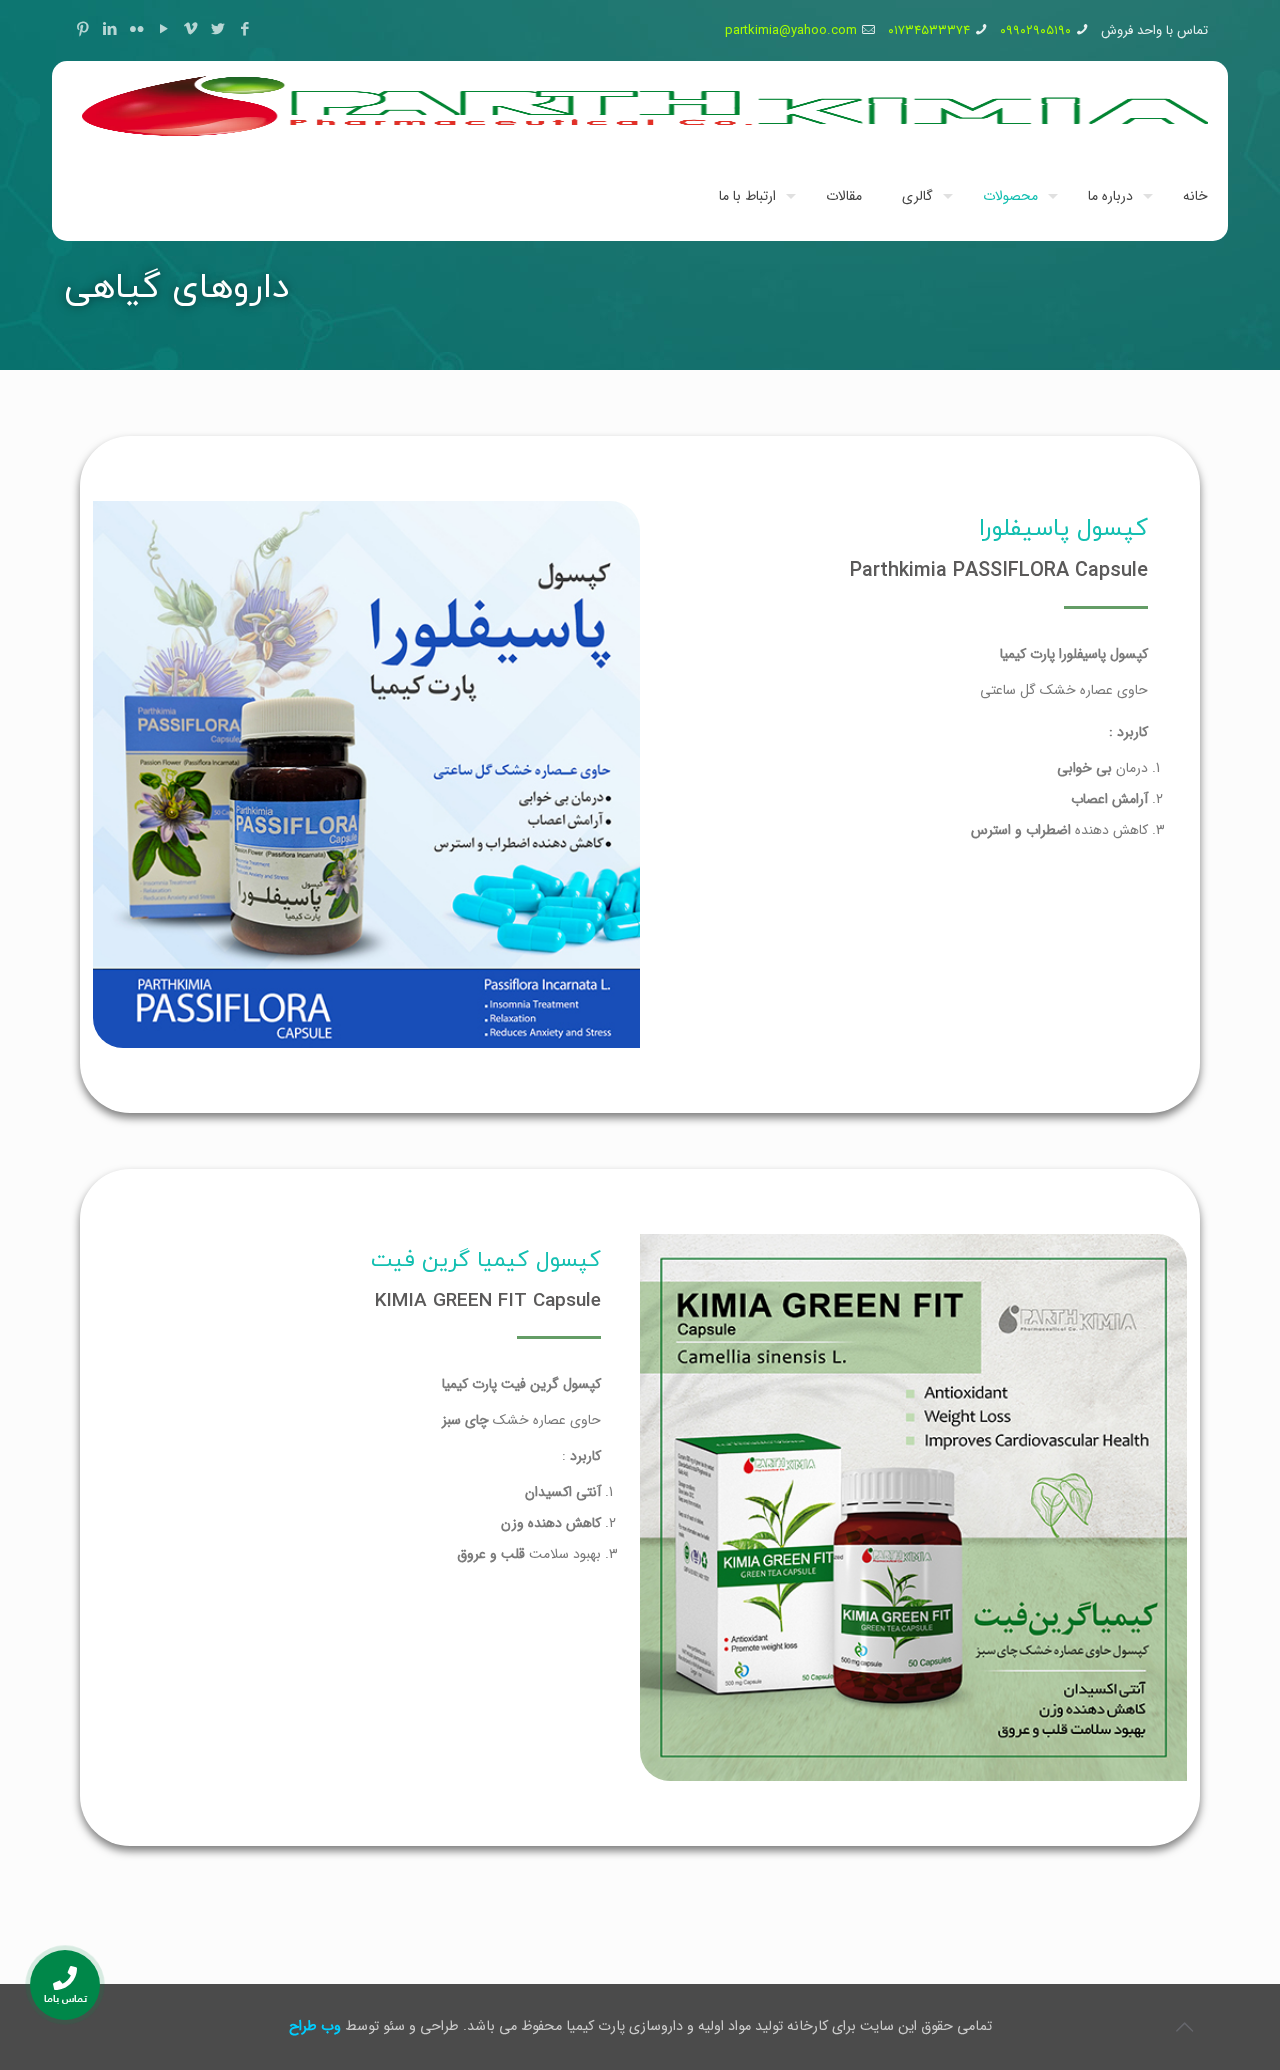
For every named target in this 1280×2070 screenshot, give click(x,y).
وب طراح (315, 2026)
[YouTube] (163, 30)
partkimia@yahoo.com (791, 30)
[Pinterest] (82, 30)
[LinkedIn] (109, 30)
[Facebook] (244, 30)
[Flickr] (136, 30)
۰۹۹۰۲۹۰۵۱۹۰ (1035, 30)
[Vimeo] (190, 30)
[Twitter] (217, 30)
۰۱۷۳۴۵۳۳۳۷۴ (929, 30)
